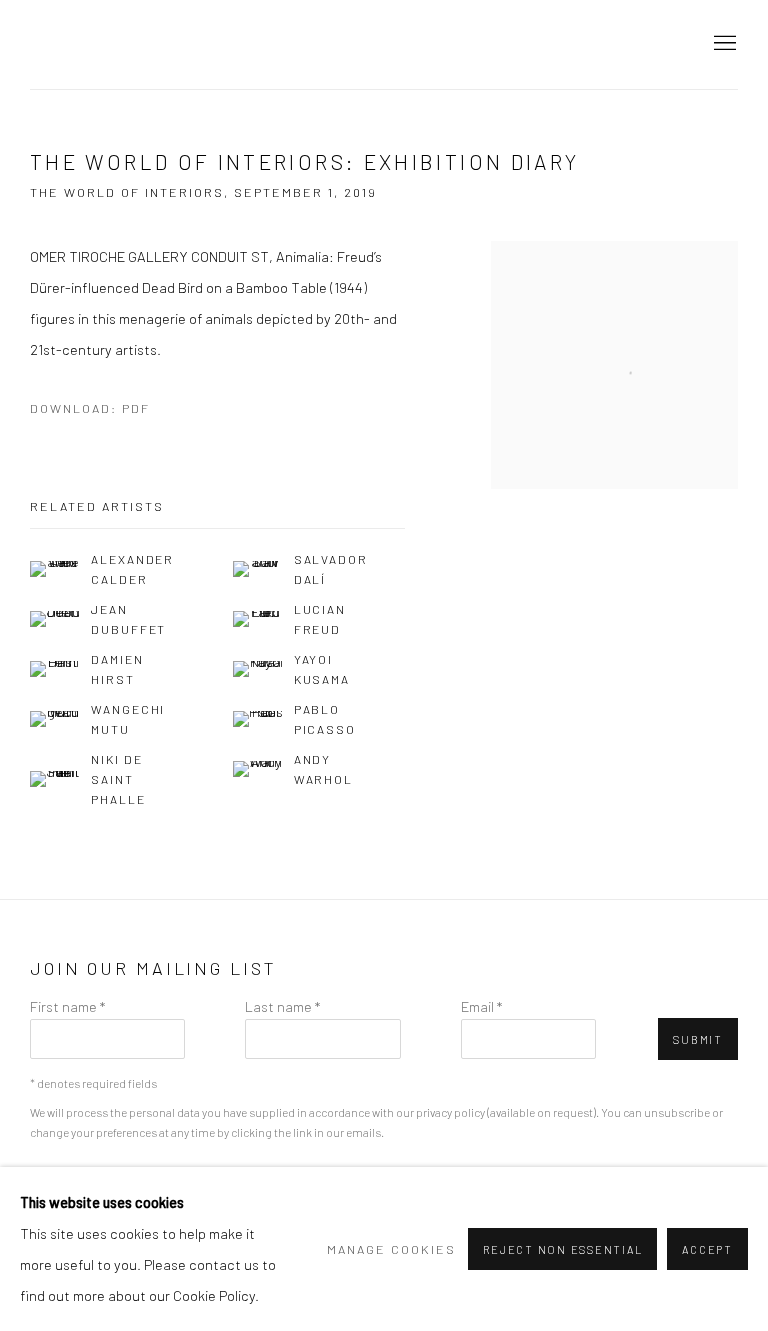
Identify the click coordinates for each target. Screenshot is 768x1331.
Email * (481, 1006)
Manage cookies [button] (391, 1249)
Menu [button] (723, 44)
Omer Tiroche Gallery (200, 44)
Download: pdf (90, 408)
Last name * (282, 1006)
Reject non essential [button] (562, 1249)
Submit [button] (698, 1039)
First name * (67, 1006)
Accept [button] (707, 1249)
